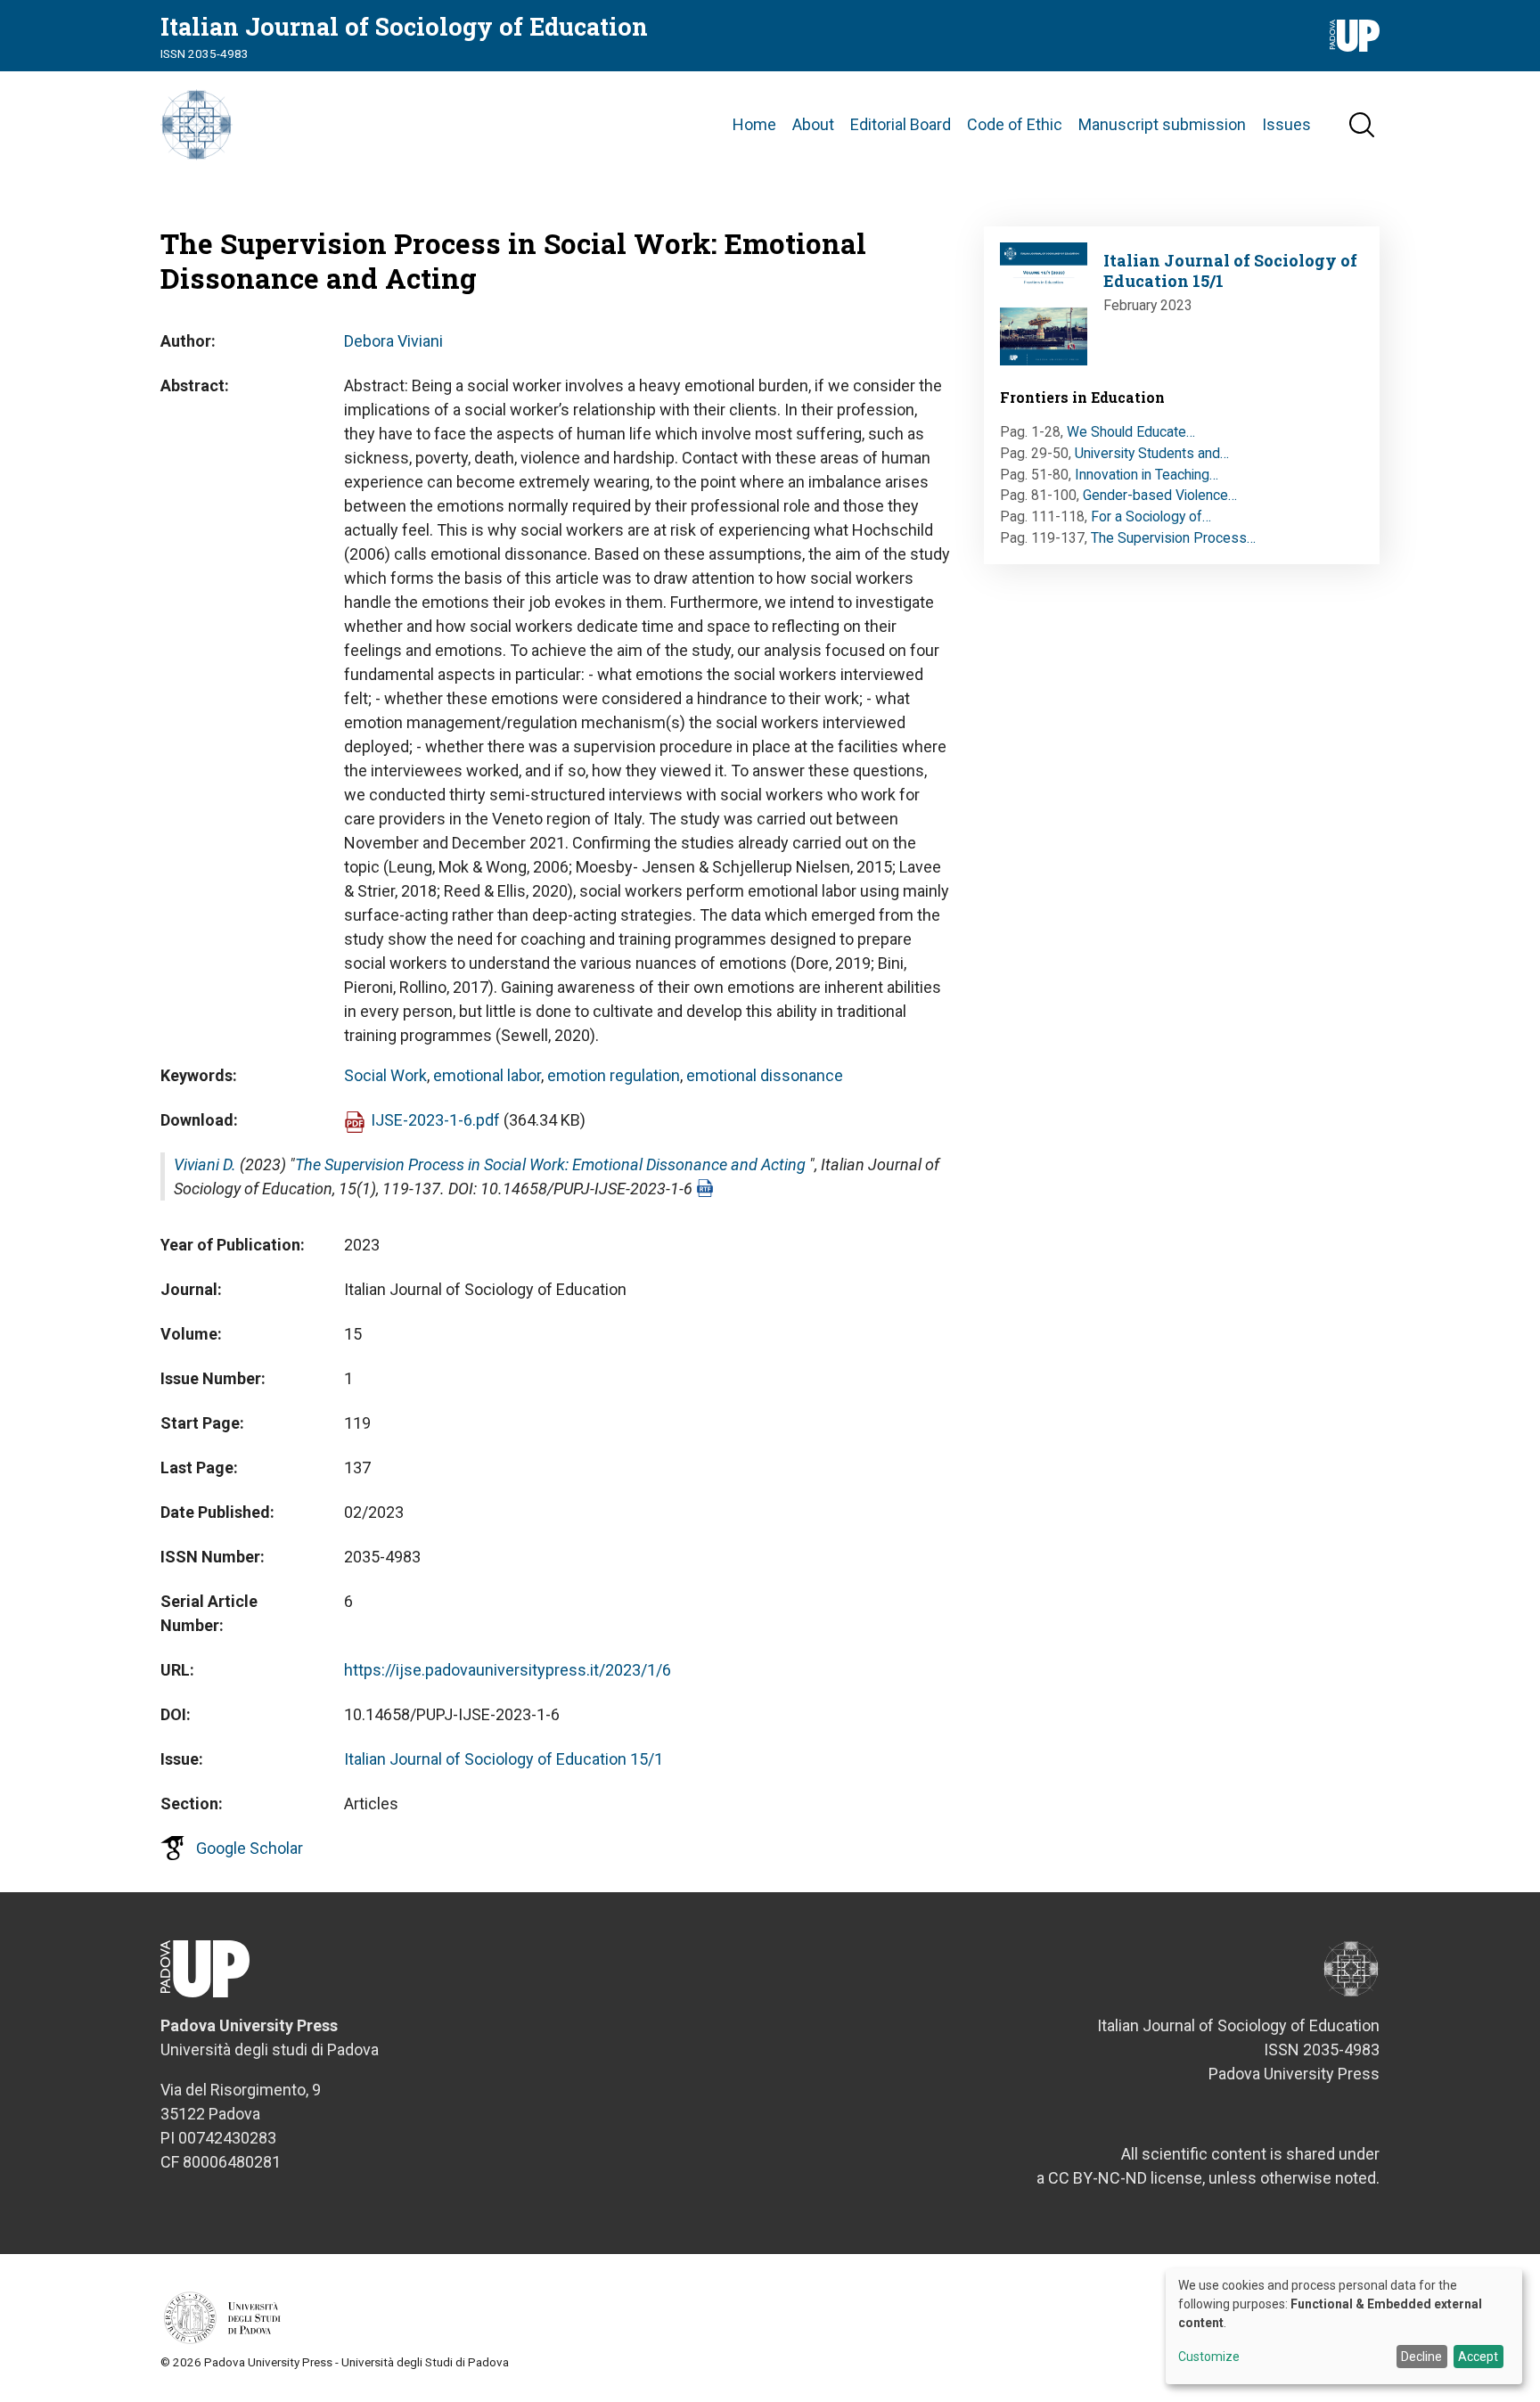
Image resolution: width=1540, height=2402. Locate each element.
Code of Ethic (1015, 124)
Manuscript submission (1162, 124)
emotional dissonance (765, 1075)
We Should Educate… (1131, 432)
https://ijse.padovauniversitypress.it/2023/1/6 (508, 1670)
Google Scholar (250, 1848)
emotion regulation (614, 1075)
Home (754, 124)
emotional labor (487, 1075)
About (813, 124)
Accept (1478, 2357)
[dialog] (1344, 2326)
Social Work (385, 1075)
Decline (1421, 2357)
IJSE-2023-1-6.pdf (435, 1120)
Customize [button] (1209, 2357)
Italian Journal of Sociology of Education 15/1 (504, 1759)
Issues (1286, 124)
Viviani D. (205, 1164)
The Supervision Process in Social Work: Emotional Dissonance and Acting (550, 1164)
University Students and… (1152, 453)
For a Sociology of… (1151, 516)
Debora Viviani (393, 341)
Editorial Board (901, 124)
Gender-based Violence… (1160, 495)
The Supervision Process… (1173, 538)
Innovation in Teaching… (1147, 475)
